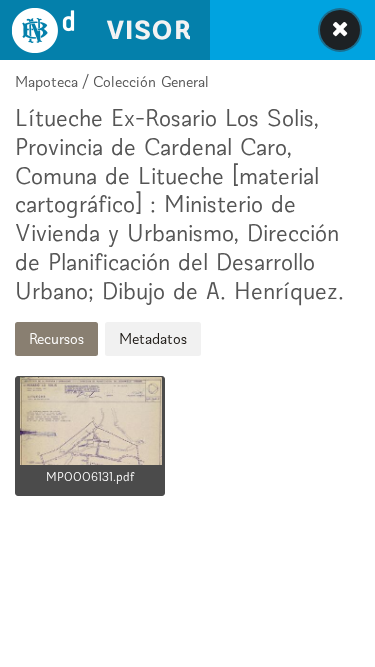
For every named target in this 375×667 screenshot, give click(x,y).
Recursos (56, 338)
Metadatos (153, 338)
